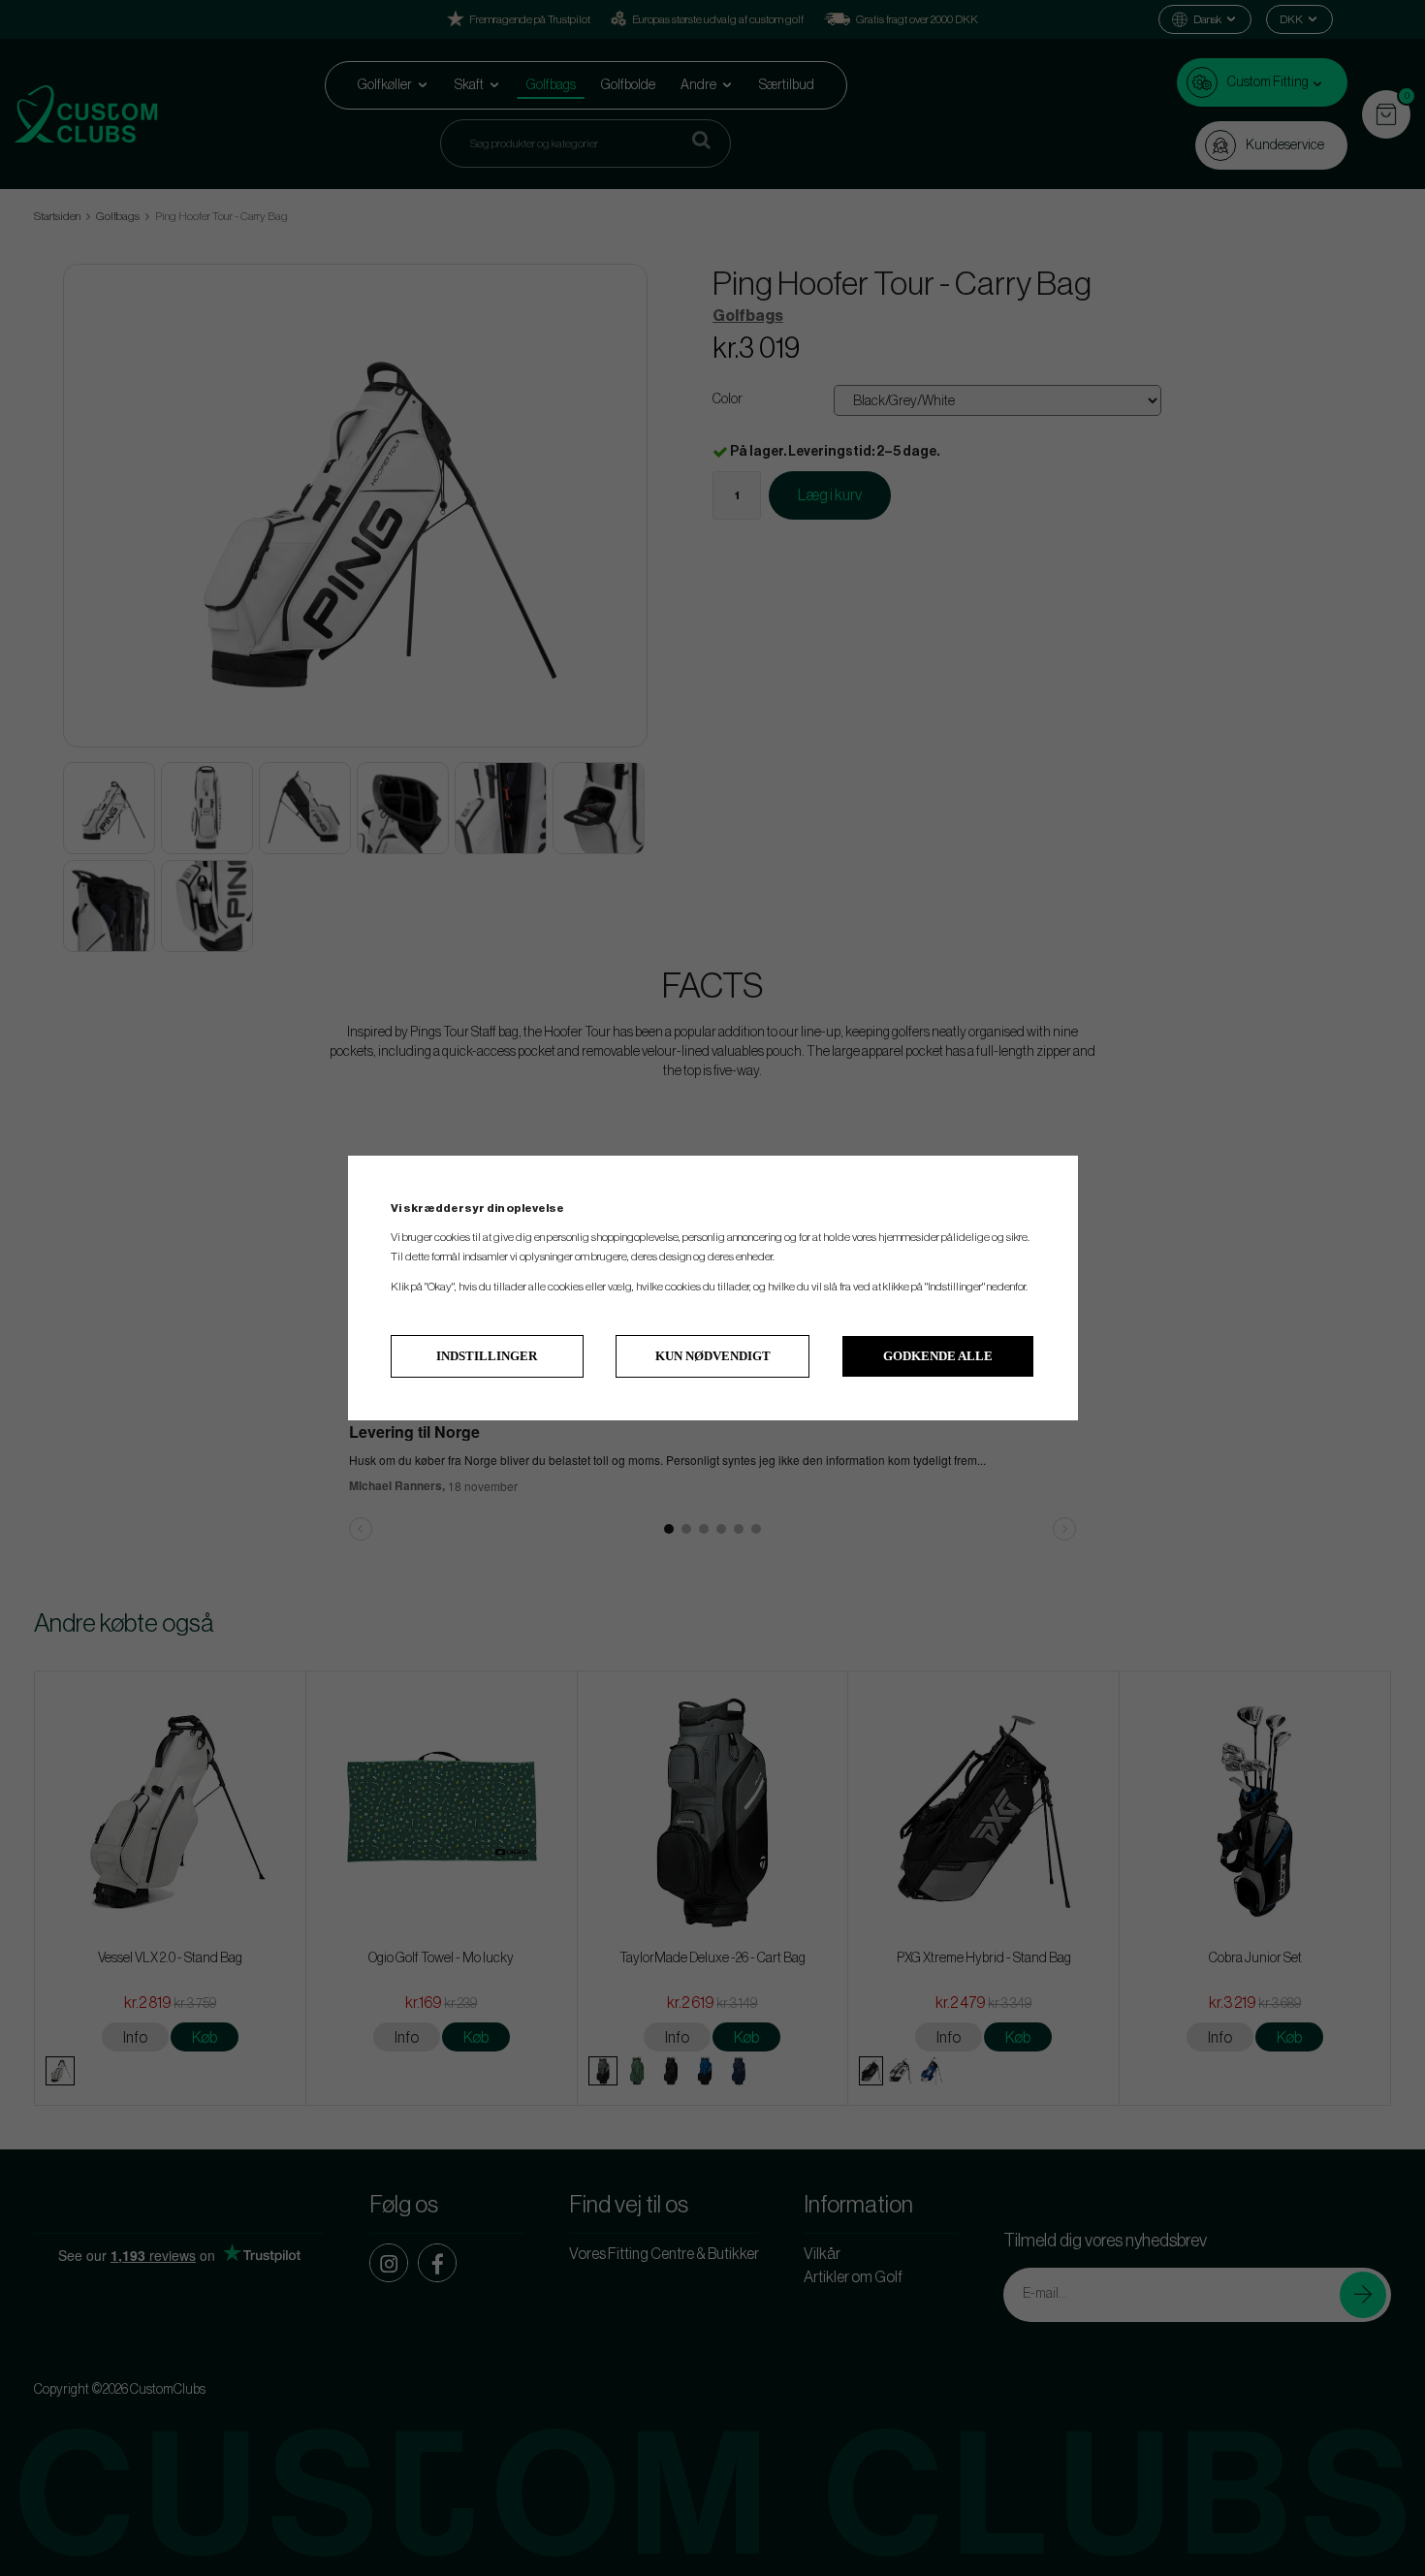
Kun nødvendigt (713, 1356)
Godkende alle (938, 1356)
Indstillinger (487, 1356)
